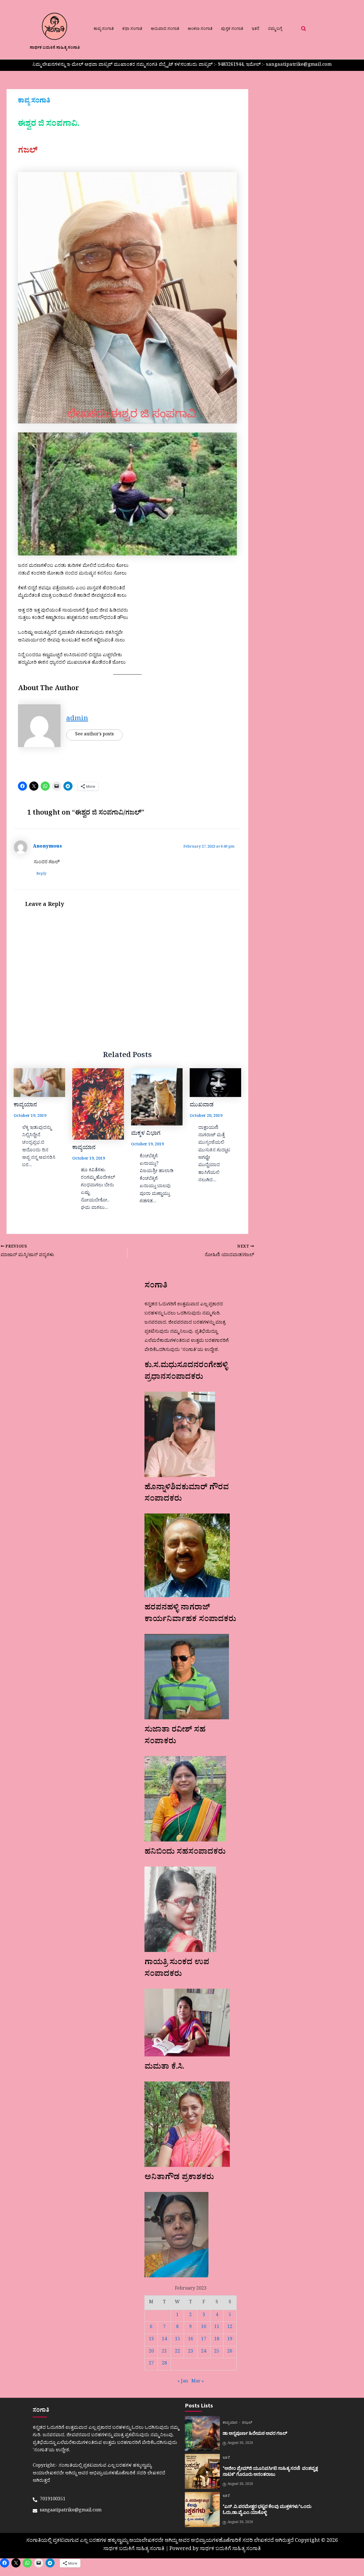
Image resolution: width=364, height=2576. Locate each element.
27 (151, 2364)
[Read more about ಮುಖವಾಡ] (215, 1083)
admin (77, 720)
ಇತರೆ (256, 29)
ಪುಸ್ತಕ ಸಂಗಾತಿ (232, 29)
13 (151, 2340)
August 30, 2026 (240, 2444)
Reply (41, 874)
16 (191, 2340)
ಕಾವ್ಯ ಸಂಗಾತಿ (104, 29)
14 (164, 2340)
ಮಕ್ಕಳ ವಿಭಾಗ (146, 1134)
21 (164, 2352)
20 (151, 2352)
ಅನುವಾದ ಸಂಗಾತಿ (165, 29)
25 (217, 2352)
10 (204, 2327)
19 (230, 2340)
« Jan (183, 2382)
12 (230, 2327)
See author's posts (94, 735)
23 (191, 2352)
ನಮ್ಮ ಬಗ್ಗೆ (275, 29)
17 (204, 2340)
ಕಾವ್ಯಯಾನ (25, 1106)
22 (177, 2352)
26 (230, 2352)
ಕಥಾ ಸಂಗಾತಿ (132, 29)
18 (217, 2340)
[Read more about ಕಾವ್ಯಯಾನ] (39, 1083)
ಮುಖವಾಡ (202, 1106)
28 (164, 2364)
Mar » (198, 2382)
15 (177, 2340)
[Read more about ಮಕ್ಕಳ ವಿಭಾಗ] (157, 1097)
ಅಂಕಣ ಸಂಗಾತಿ (200, 29)
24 (204, 2352)
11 (217, 2327)
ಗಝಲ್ (247, 2423)
